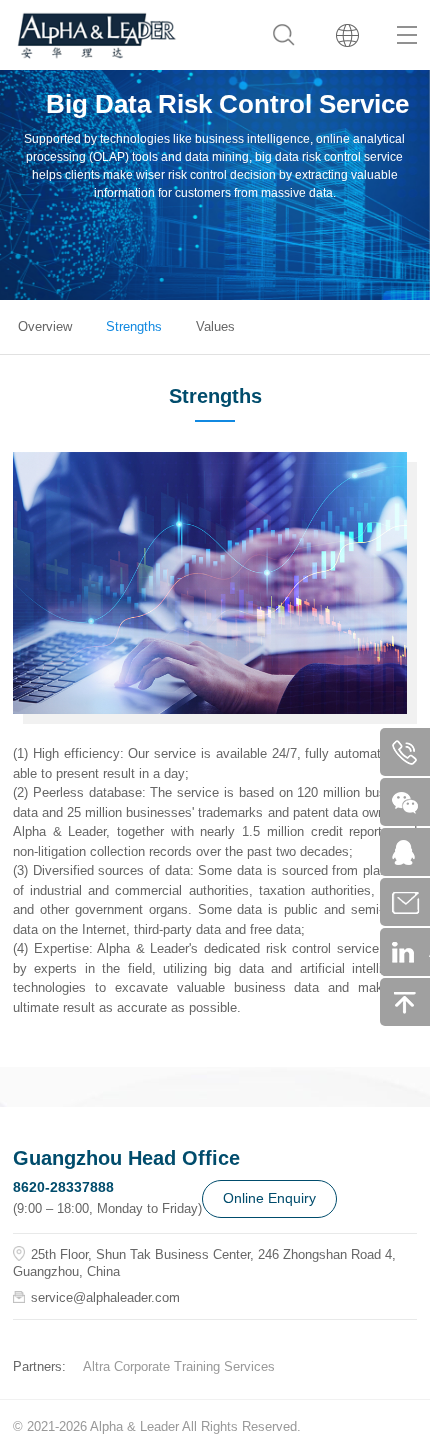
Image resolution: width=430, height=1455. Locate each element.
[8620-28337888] (411, 752)
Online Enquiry (269, 1198)
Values (215, 326)
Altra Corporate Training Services (179, 1366)
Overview (45, 326)
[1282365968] (411, 852)
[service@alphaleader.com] (411, 902)
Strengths (134, 326)
